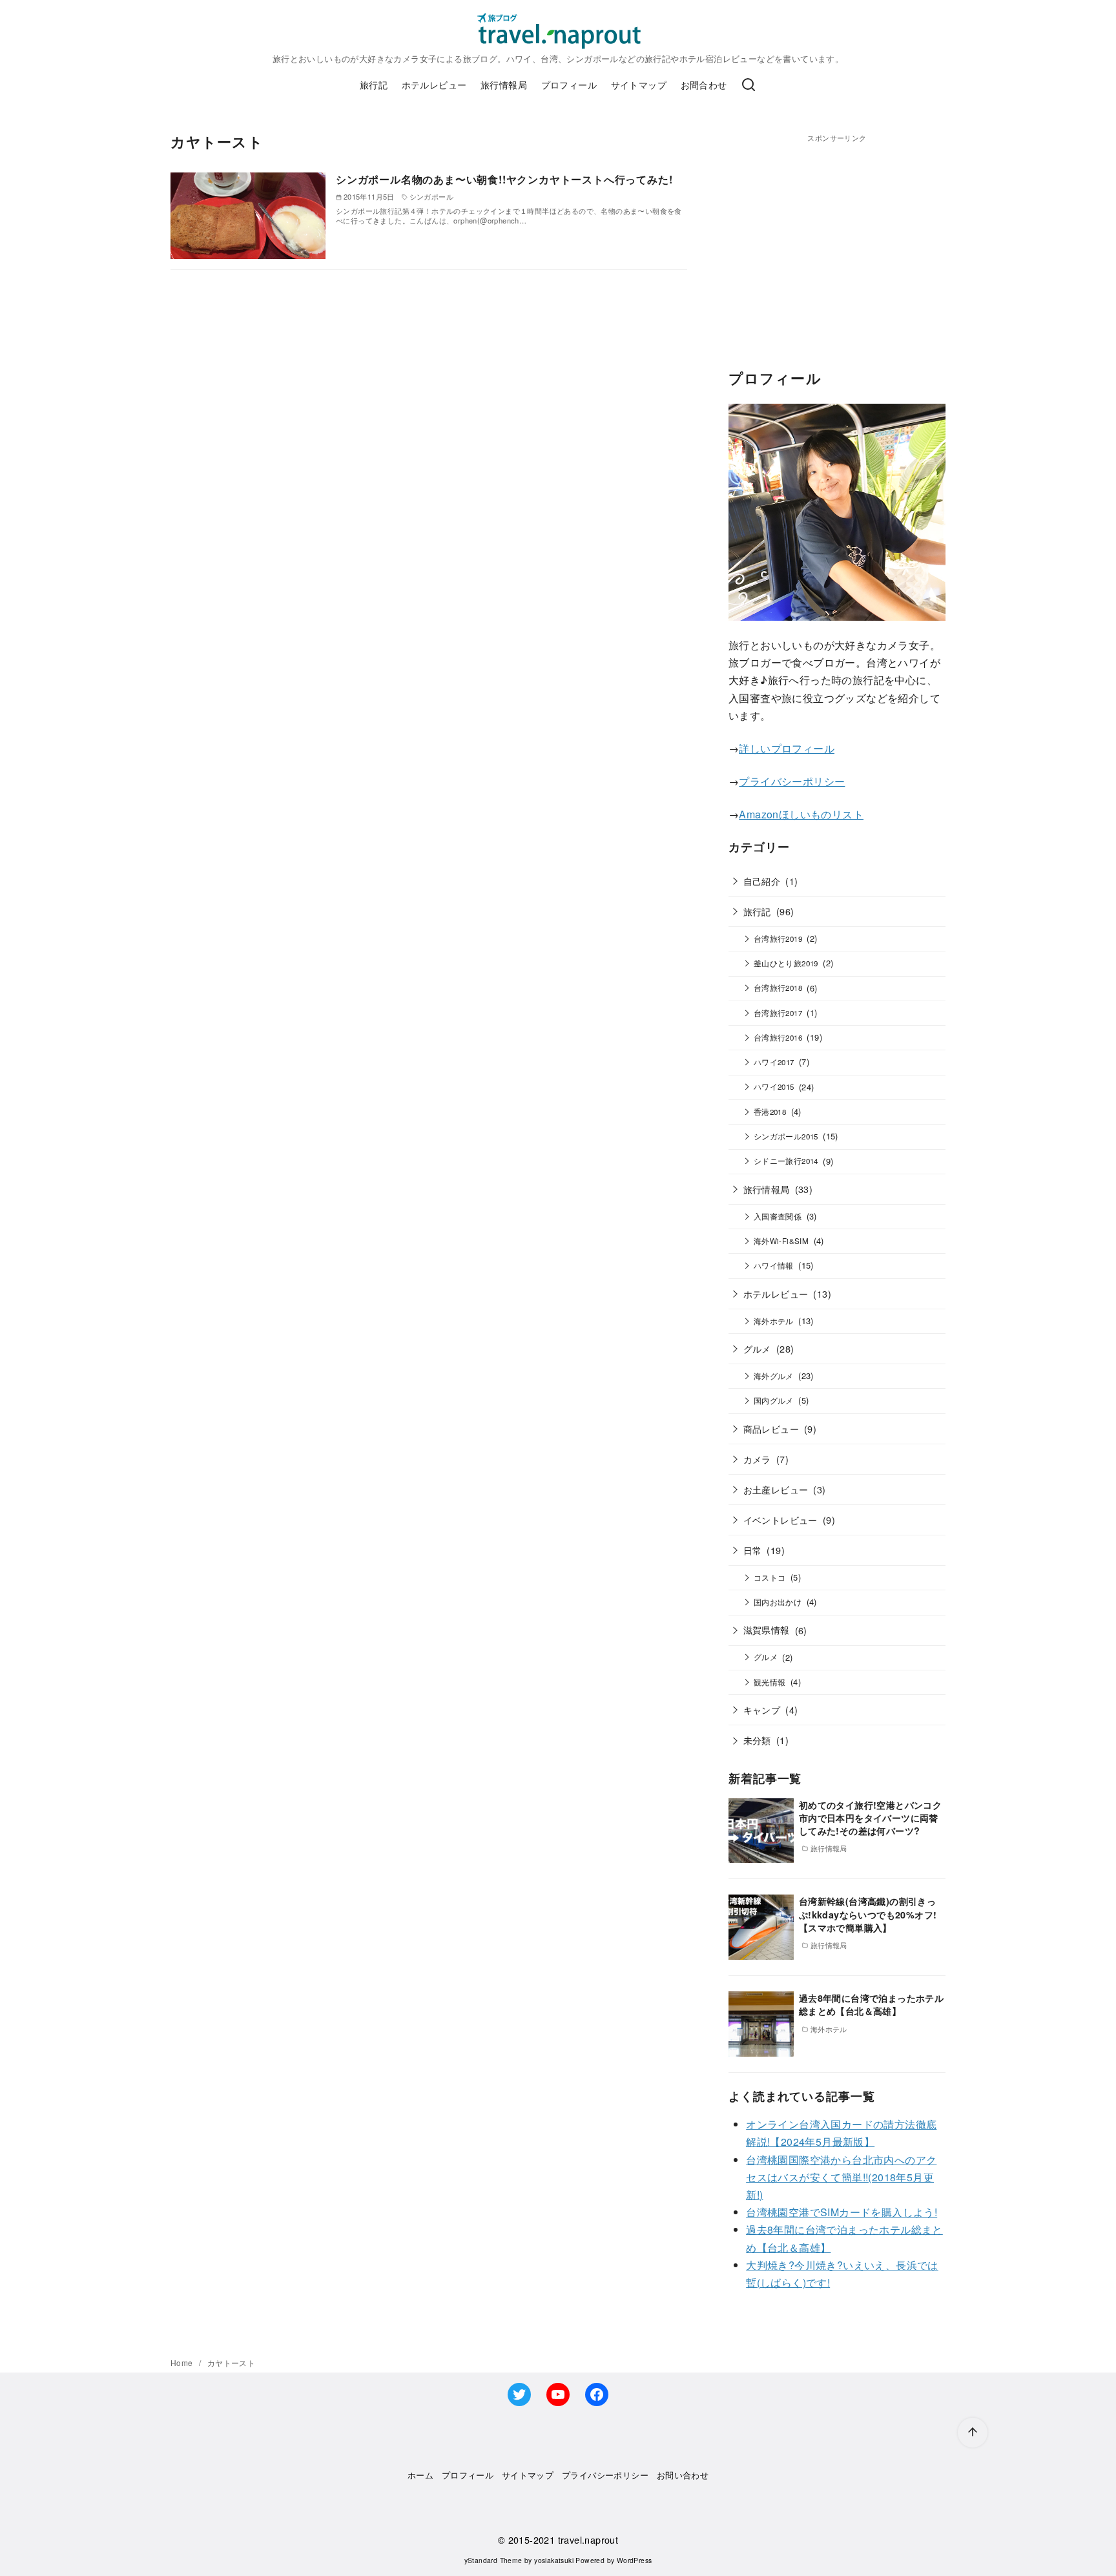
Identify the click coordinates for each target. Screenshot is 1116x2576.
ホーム (420, 2475)
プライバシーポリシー (792, 781)
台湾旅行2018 (778, 988)
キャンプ (762, 1709)
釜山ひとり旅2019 (786, 963)
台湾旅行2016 (778, 1037)
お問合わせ (704, 84)
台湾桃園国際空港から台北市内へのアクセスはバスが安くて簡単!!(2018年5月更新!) (841, 2177)
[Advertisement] (837, 234)
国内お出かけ (778, 1602)
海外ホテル (774, 1321)
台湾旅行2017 (778, 1013)
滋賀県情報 (767, 1629)
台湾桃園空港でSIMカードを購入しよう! (842, 2212)
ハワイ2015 (774, 1086)
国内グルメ (774, 1400)
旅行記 (374, 84)
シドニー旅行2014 (786, 1161)
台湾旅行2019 (778, 939)
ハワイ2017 (774, 1062)
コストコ (770, 1577)
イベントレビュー (780, 1520)
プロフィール (569, 84)
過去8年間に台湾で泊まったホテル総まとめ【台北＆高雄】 (871, 2004)
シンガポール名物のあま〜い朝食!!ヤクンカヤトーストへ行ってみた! (504, 179)
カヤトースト (231, 2363)
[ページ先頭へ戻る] (973, 2433)
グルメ (757, 1348)
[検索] (749, 85)
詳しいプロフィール (787, 748)
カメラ (757, 1459)
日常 (753, 1550)
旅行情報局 (504, 84)
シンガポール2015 (786, 1136)
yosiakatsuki (554, 2560)
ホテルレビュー (434, 84)
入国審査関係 (778, 1216)
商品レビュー (771, 1428)
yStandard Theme (493, 2560)
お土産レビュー (776, 1489)
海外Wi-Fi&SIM (781, 1241)
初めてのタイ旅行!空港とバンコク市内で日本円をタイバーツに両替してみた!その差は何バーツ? (870, 1818)
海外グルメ (774, 1376)
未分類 (757, 1740)
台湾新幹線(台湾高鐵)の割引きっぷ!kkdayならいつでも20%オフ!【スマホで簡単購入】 (868, 1914)
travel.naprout (588, 2540)
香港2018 (770, 1112)
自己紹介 (762, 881)
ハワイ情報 (774, 1265)
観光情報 (770, 1682)
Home (183, 2363)
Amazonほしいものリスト (801, 814)
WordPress (635, 2560)
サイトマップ (639, 84)
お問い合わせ (683, 2475)
